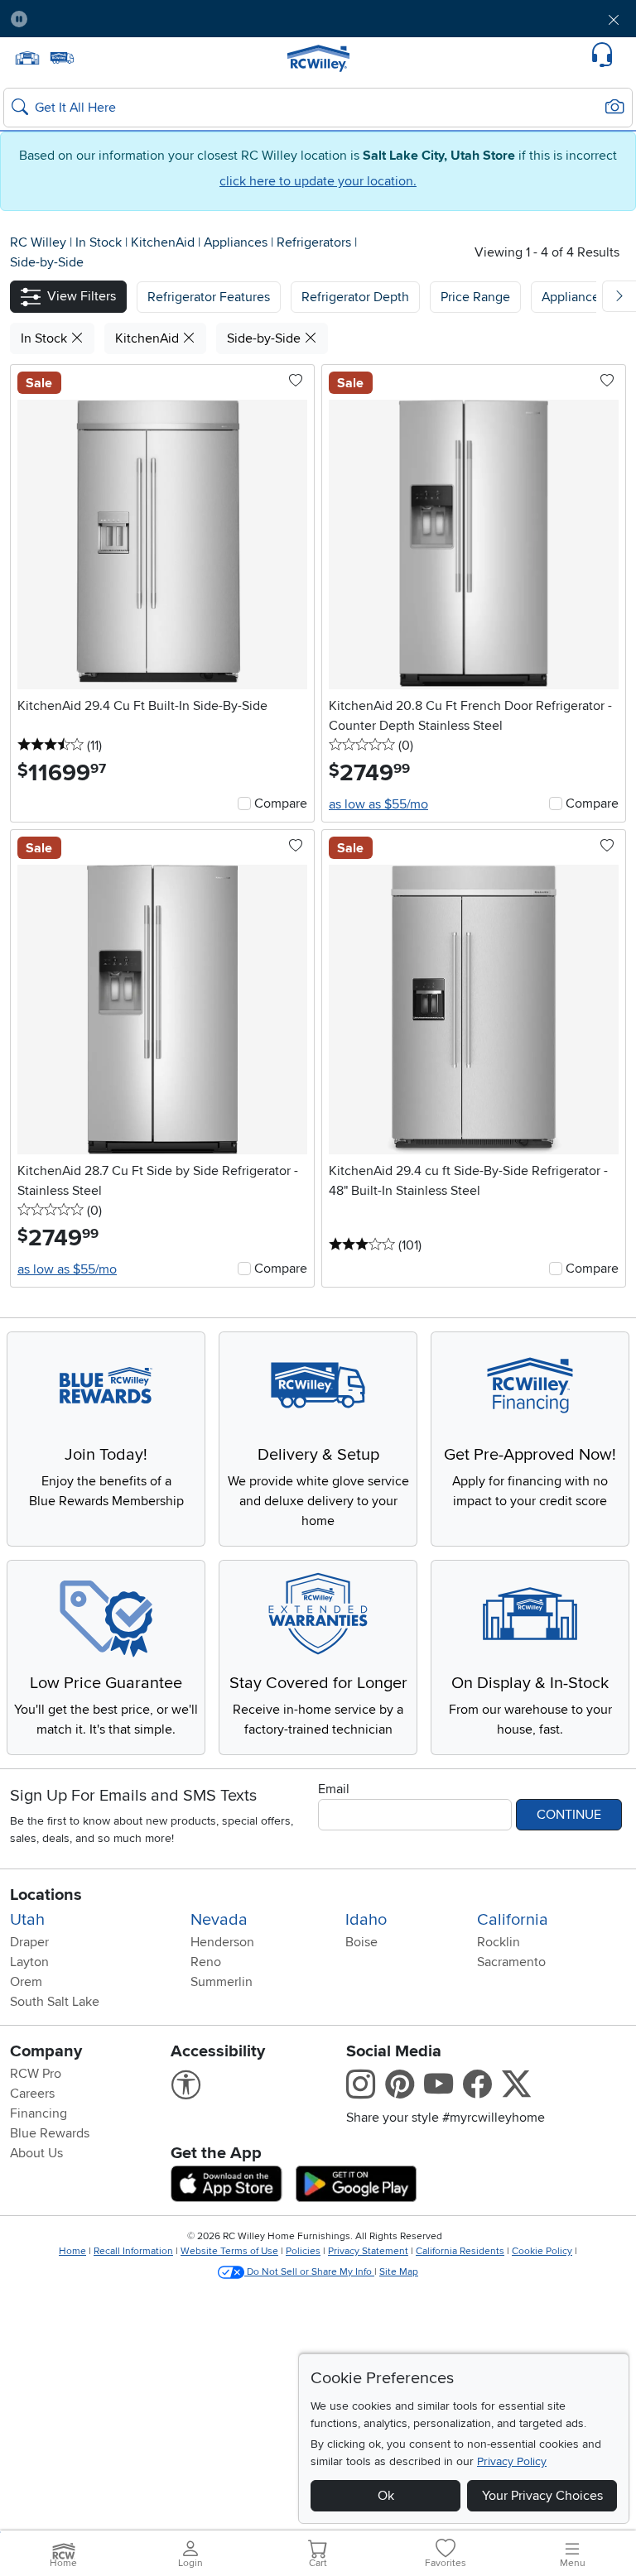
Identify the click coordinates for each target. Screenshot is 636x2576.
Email (334, 1789)
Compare (281, 804)
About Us (36, 2153)
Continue (569, 1815)
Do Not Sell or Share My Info (309, 2272)
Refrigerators (316, 242)
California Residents (460, 2251)
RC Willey (38, 242)
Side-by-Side (47, 262)
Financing (39, 2113)
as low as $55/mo (378, 804)
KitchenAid (164, 242)
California (513, 1920)
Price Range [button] (475, 297)
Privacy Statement (368, 2251)
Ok (386, 2496)
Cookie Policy (542, 2251)
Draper (29, 1942)
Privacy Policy (512, 2461)
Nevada (219, 1920)
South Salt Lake (55, 2002)
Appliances (237, 242)
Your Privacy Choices (542, 2496)
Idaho (366, 1920)
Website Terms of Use (229, 2251)
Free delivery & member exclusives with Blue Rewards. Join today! (318, 19)
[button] (90, 19)
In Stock (100, 242)
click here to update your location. (318, 181)
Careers (32, 2094)
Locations (46, 1895)
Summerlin (222, 1982)
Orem (26, 1982)
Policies (303, 2251)
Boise (361, 1942)
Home (72, 2251)
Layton (29, 1962)
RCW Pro (36, 2074)
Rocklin (499, 1942)
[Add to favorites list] (296, 381)
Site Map (399, 2272)
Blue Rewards (50, 2133)
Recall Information (133, 2251)
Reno (206, 1962)
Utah (27, 1920)
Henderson (222, 1942)
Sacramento (511, 1962)
